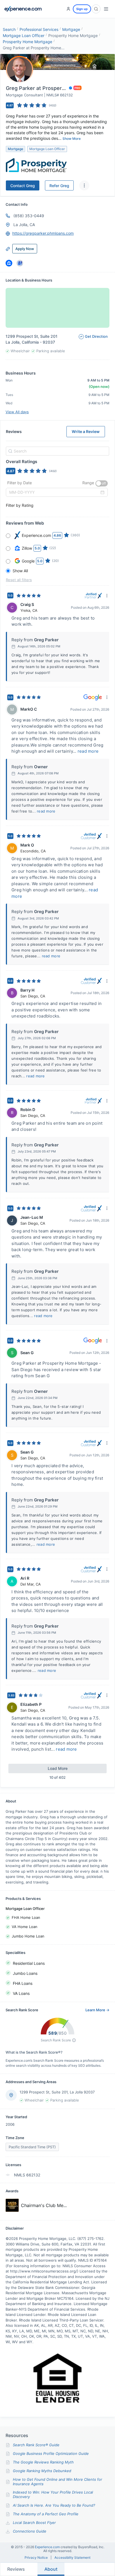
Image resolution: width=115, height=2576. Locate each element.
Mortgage (71, 29)
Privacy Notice (36, 2558)
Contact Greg (23, 186)
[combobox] (57, 451)
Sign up (82, 9)
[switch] (102, 483)
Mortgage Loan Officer (24, 36)
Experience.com (48, 2547)
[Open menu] (106, 9)
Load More (58, 1768)
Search (9, 29)
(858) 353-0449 (29, 216)
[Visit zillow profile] (9, 263)
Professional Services (39, 29)
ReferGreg (59, 186)
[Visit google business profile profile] (20, 263)
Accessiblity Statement (72, 2558)
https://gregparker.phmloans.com (43, 233)
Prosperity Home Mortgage (27, 42)
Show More (72, 139)
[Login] (68, 9)
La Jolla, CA (24, 225)
